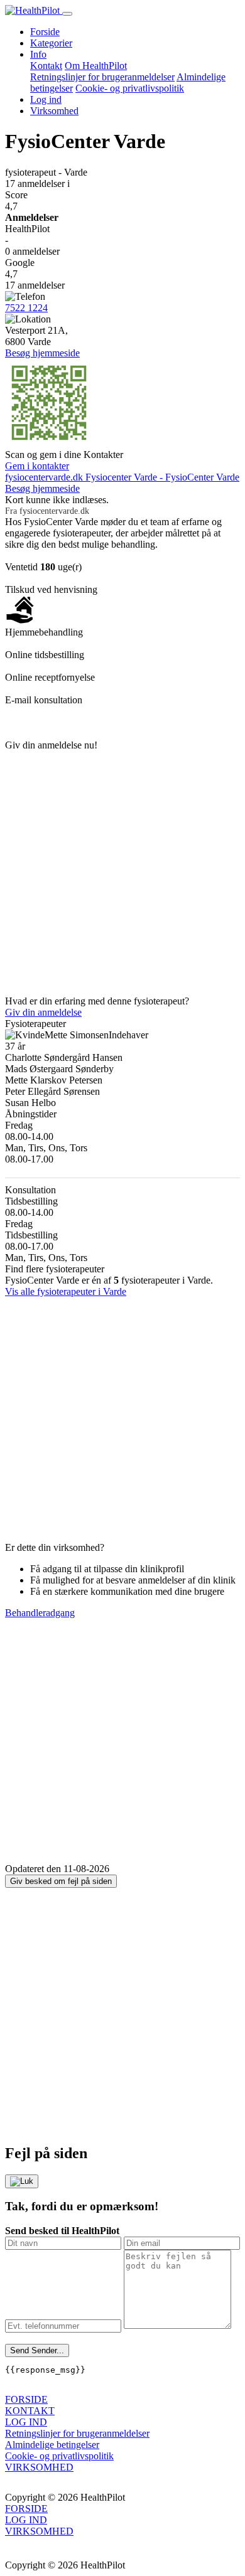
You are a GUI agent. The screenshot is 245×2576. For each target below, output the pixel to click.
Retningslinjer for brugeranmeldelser (102, 77)
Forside (45, 32)
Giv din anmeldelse (43, 1012)
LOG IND (26, 2422)
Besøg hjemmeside (42, 353)
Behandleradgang (40, 1613)
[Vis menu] (67, 14)
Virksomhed (54, 111)
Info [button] (38, 54)
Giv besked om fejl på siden (61, 1881)
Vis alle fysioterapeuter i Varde (66, 1291)
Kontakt (46, 66)
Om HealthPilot (96, 66)
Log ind (46, 99)
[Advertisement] (122, 873)
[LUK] (22, 2181)
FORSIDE (26, 2399)
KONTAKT (30, 2411)
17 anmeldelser (37, 184)
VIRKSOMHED (39, 2467)
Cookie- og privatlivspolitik (130, 88)
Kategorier (51, 43)
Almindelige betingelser (52, 2445)
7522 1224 (26, 308)
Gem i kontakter (37, 466)
